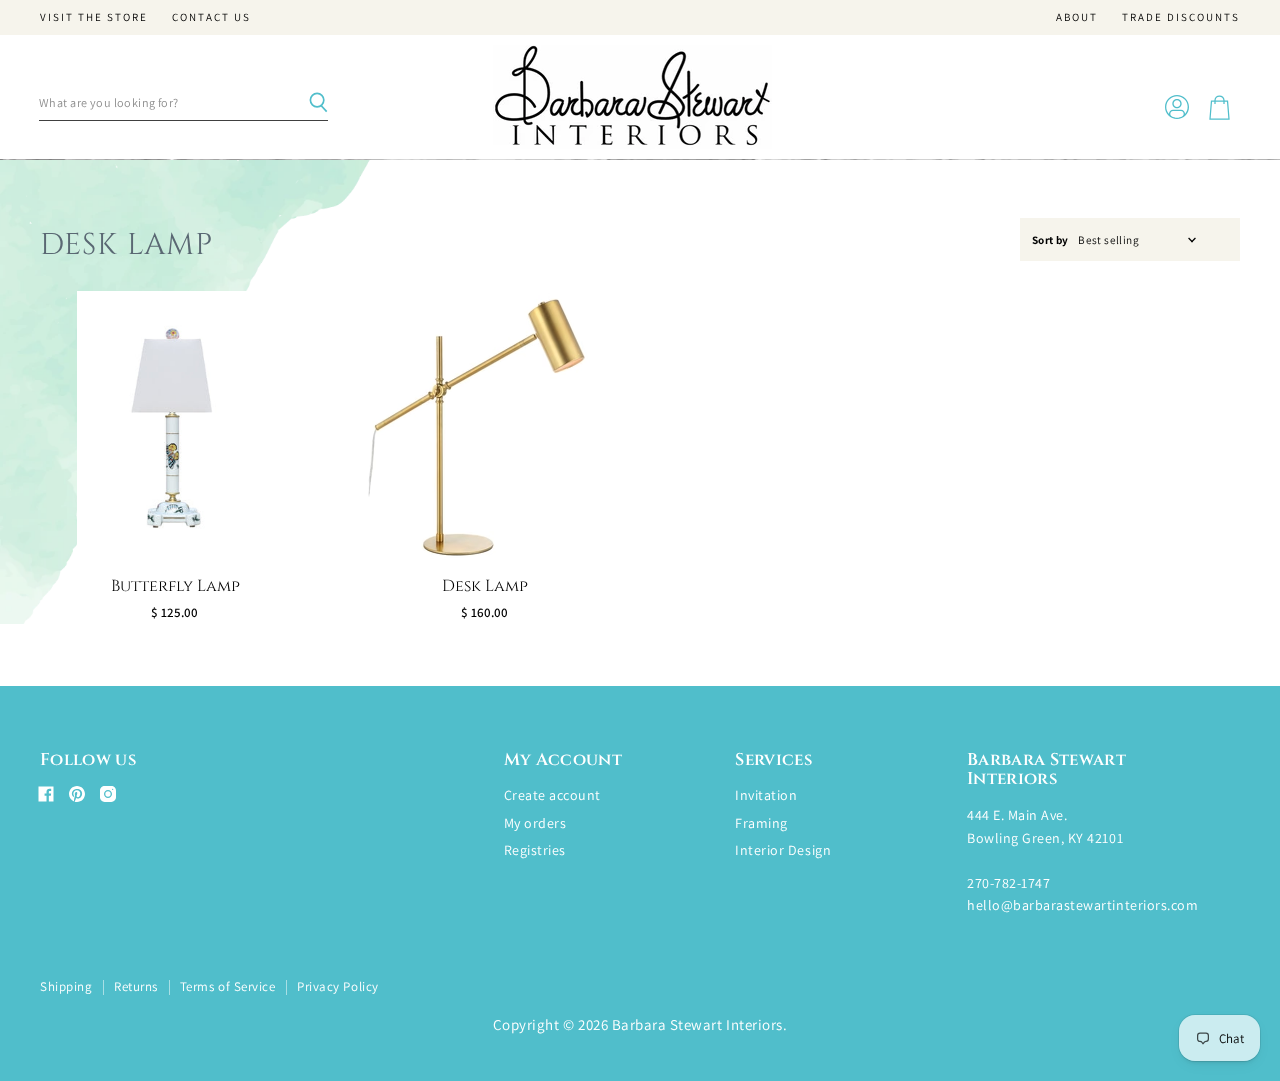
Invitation (766, 795)
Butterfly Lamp (175, 586)
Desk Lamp (485, 586)
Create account (552, 795)
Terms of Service (227, 986)
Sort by (1050, 240)
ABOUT (1077, 17)
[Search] (318, 103)
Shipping (66, 986)
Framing (761, 823)
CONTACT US (211, 17)
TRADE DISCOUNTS (1181, 17)
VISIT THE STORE (94, 17)
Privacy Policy (337, 986)
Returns (136, 986)
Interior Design (783, 850)
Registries (535, 850)
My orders (535, 823)
